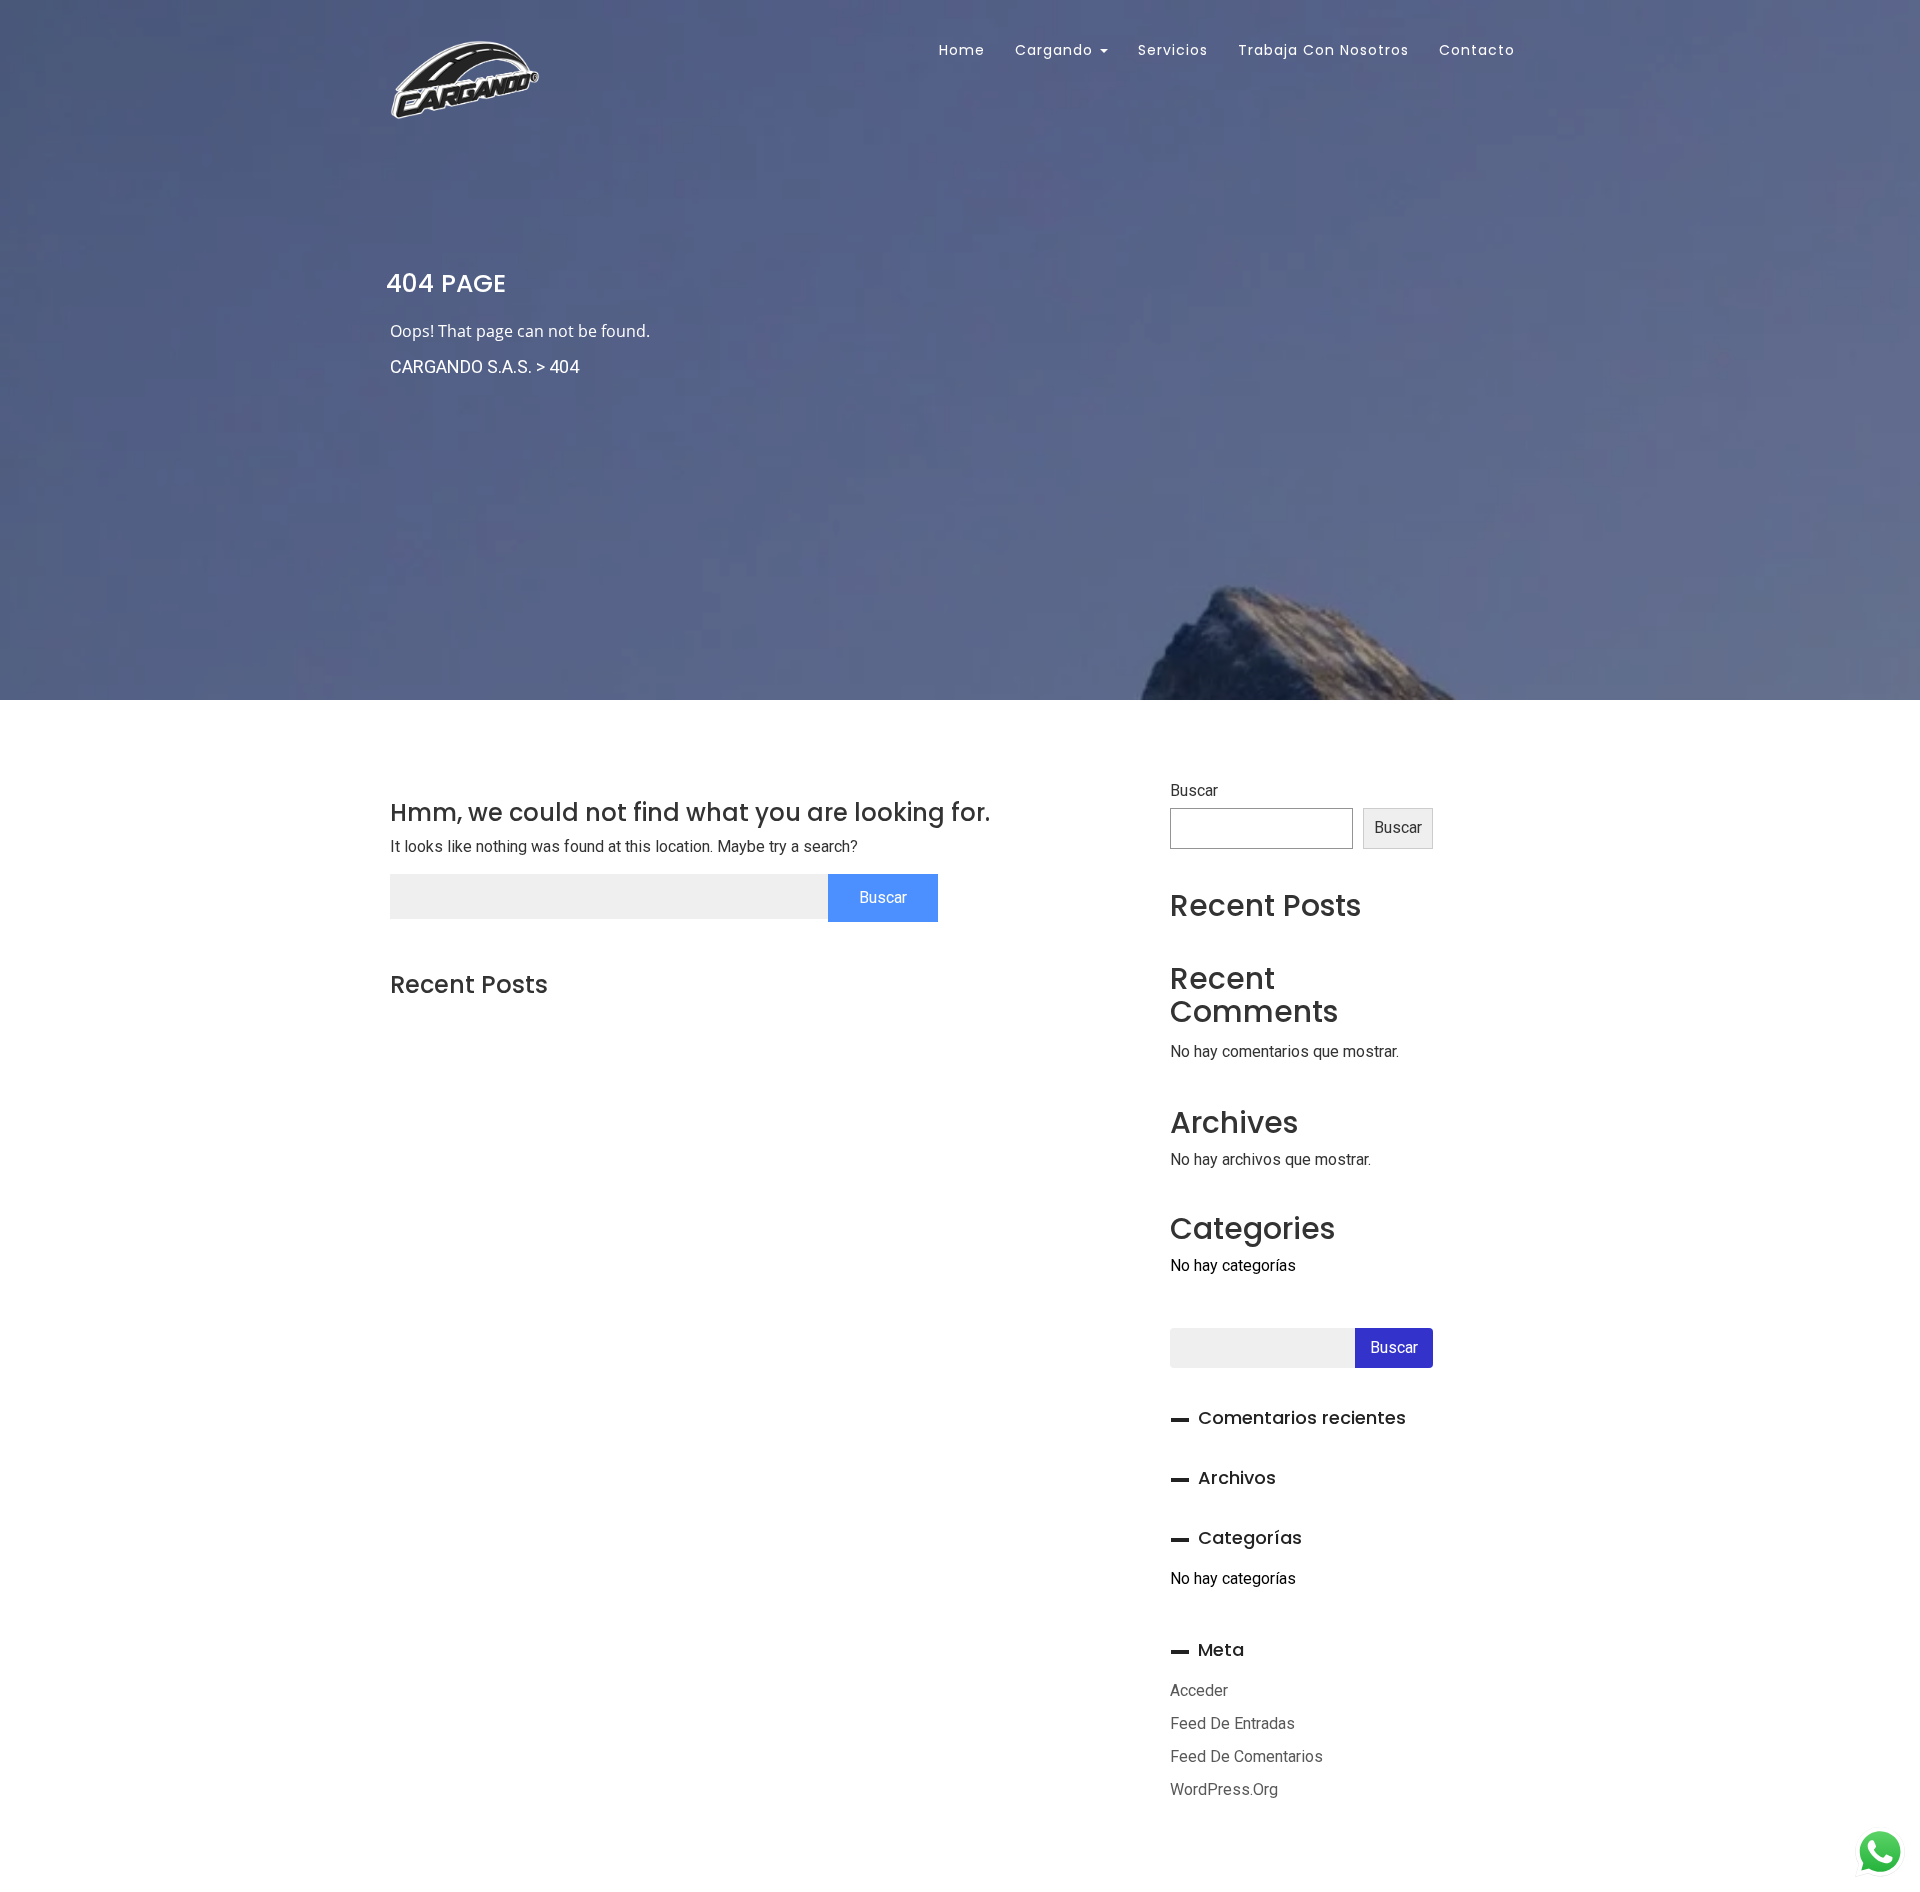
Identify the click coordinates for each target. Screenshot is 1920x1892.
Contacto (1477, 50)
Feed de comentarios (1246, 1756)
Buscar (1194, 790)
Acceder (1199, 1690)
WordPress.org (1224, 1789)
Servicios (1173, 50)
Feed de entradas (1232, 1723)
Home (959, 50)
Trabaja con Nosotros (1323, 50)
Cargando (1056, 50)
